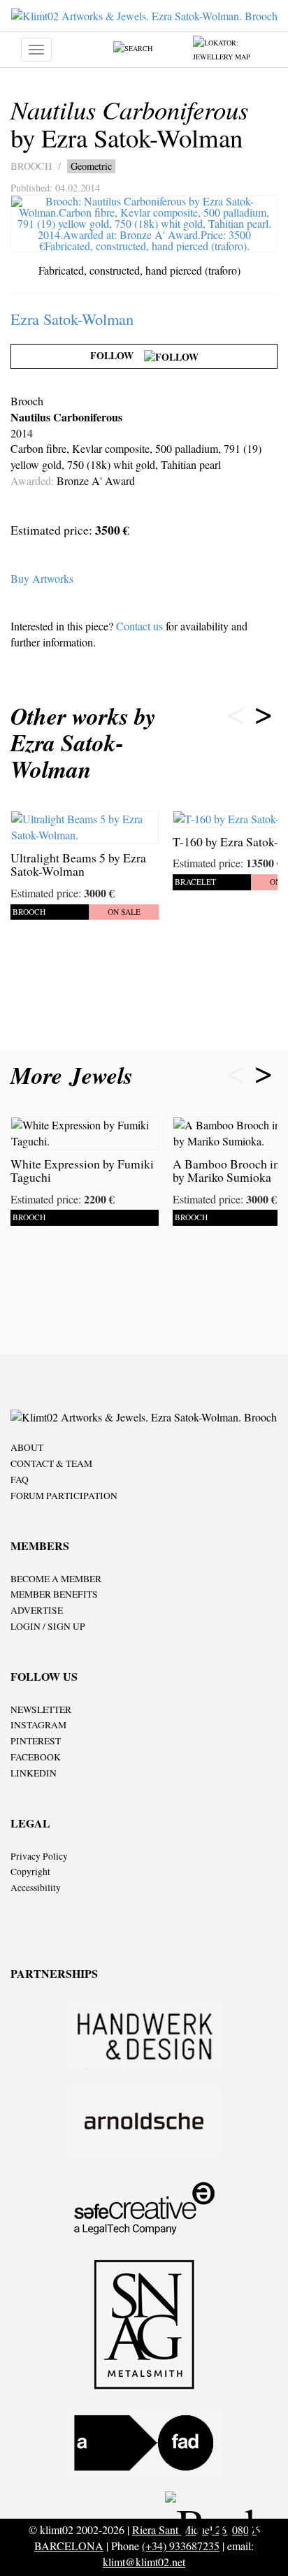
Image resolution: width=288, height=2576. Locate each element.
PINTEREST (36, 1741)
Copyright (30, 1872)
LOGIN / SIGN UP (48, 1626)
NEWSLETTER (41, 1709)
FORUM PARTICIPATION (64, 1496)
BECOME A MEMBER (56, 1579)
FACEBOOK (36, 1757)
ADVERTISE (37, 1610)
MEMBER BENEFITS (54, 1594)
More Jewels (75, 1075)
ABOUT (27, 1447)
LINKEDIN (34, 1773)
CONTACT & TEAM (51, 1463)
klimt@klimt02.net (144, 2562)
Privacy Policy (39, 1856)
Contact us (139, 626)
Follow (117, 355)
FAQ (20, 1479)
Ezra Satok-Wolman (72, 319)
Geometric (91, 166)
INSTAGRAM (38, 1725)
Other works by (83, 743)
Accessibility (36, 1888)
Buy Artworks (42, 578)
